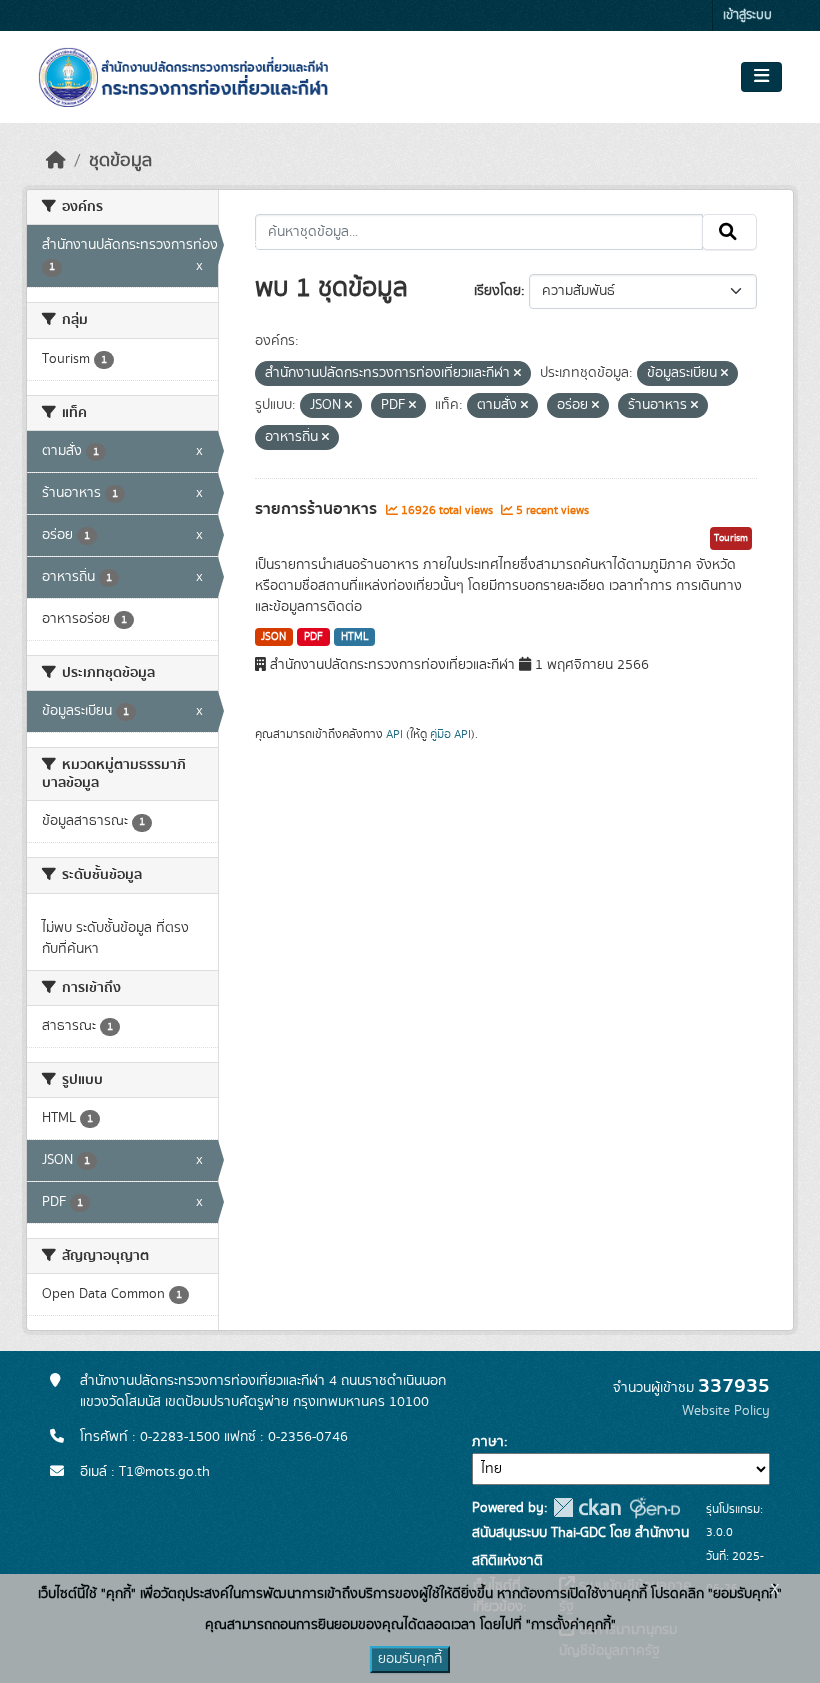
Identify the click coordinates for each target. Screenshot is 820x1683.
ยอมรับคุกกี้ (410, 1659)
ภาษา (488, 1442)
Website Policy (726, 1411)
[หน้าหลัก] (56, 161)
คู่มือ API (450, 734)
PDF (313, 637)
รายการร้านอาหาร (318, 509)
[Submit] (729, 232)
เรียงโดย (497, 291)
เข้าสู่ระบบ (747, 15)
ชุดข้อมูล (120, 161)
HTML (355, 637)
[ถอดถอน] (517, 374)
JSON (273, 637)
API (394, 734)
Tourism (731, 538)
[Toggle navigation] (761, 77)
